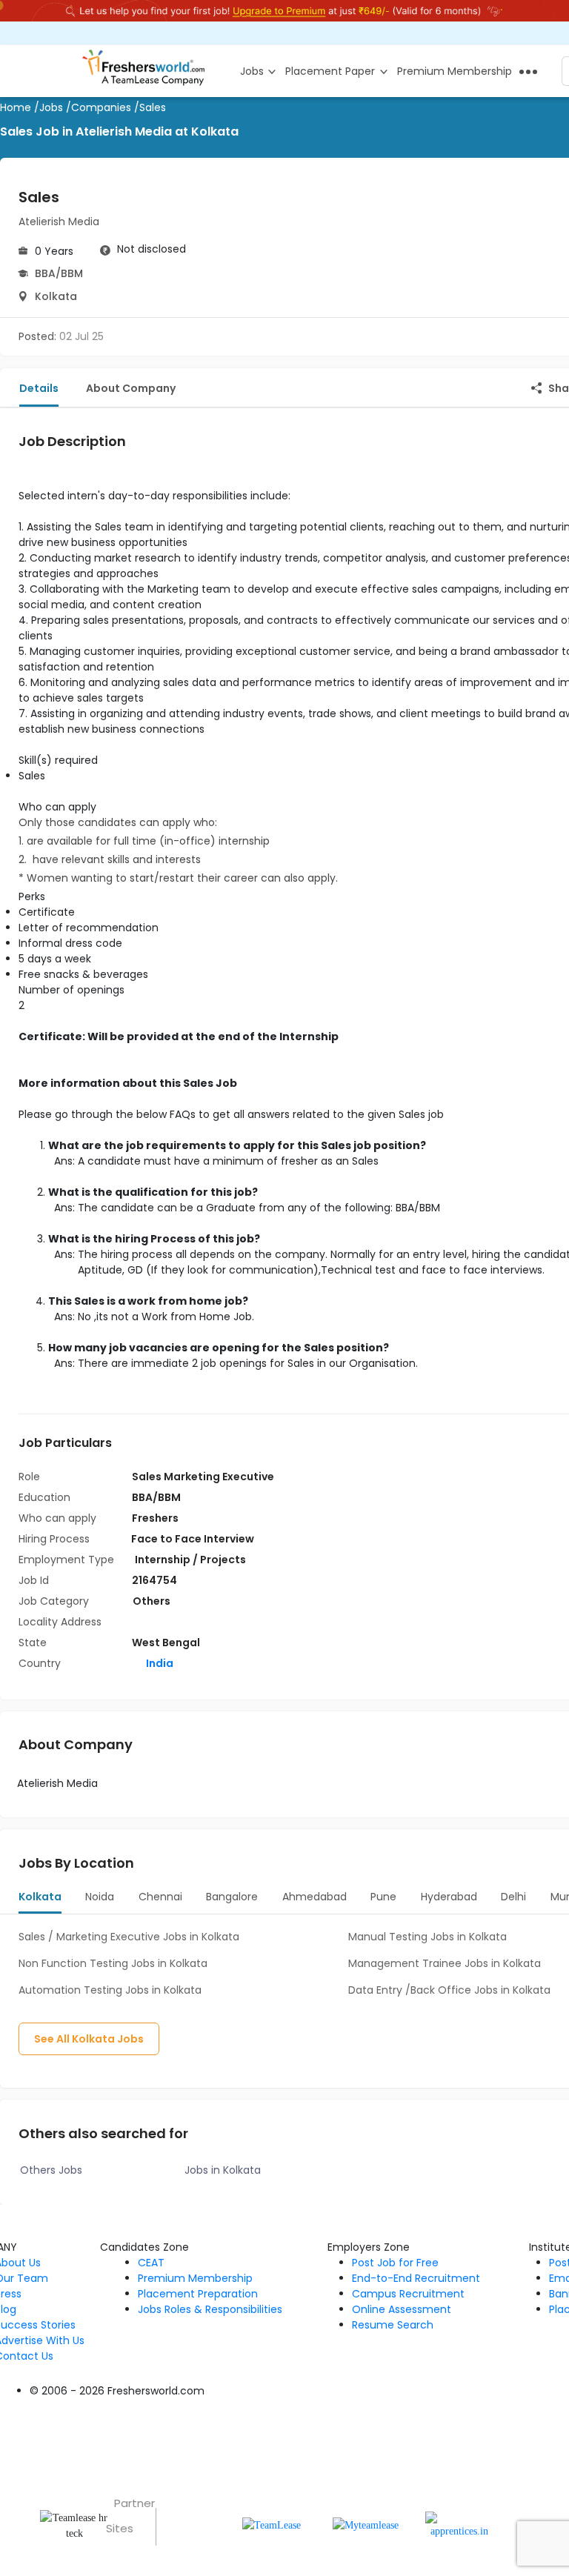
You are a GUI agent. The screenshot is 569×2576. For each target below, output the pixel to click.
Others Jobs (51, 2170)
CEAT (151, 2263)
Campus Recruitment (408, 2294)
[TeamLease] (272, 2525)
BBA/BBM (59, 273)
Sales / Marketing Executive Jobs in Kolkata (129, 1937)
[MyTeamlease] (366, 2525)
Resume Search (393, 2325)
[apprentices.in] (460, 2525)
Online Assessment (402, 2309)
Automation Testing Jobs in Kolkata (110, 1990)
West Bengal (166, 1643)
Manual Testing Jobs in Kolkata (427, 1937)
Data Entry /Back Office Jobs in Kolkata (449, 1990)
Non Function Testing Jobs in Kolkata (113, 1963)
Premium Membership (195, 2278)
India (159, 1663)
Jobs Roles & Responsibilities (210, 2309)
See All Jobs (89, 2039)
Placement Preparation (198, 2294)
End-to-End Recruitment (416, 2278)
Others (152, 1601)
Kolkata (56, 296)
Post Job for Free (395, 2263)
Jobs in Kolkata (223, 2170)
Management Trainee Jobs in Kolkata (445, 1963)
